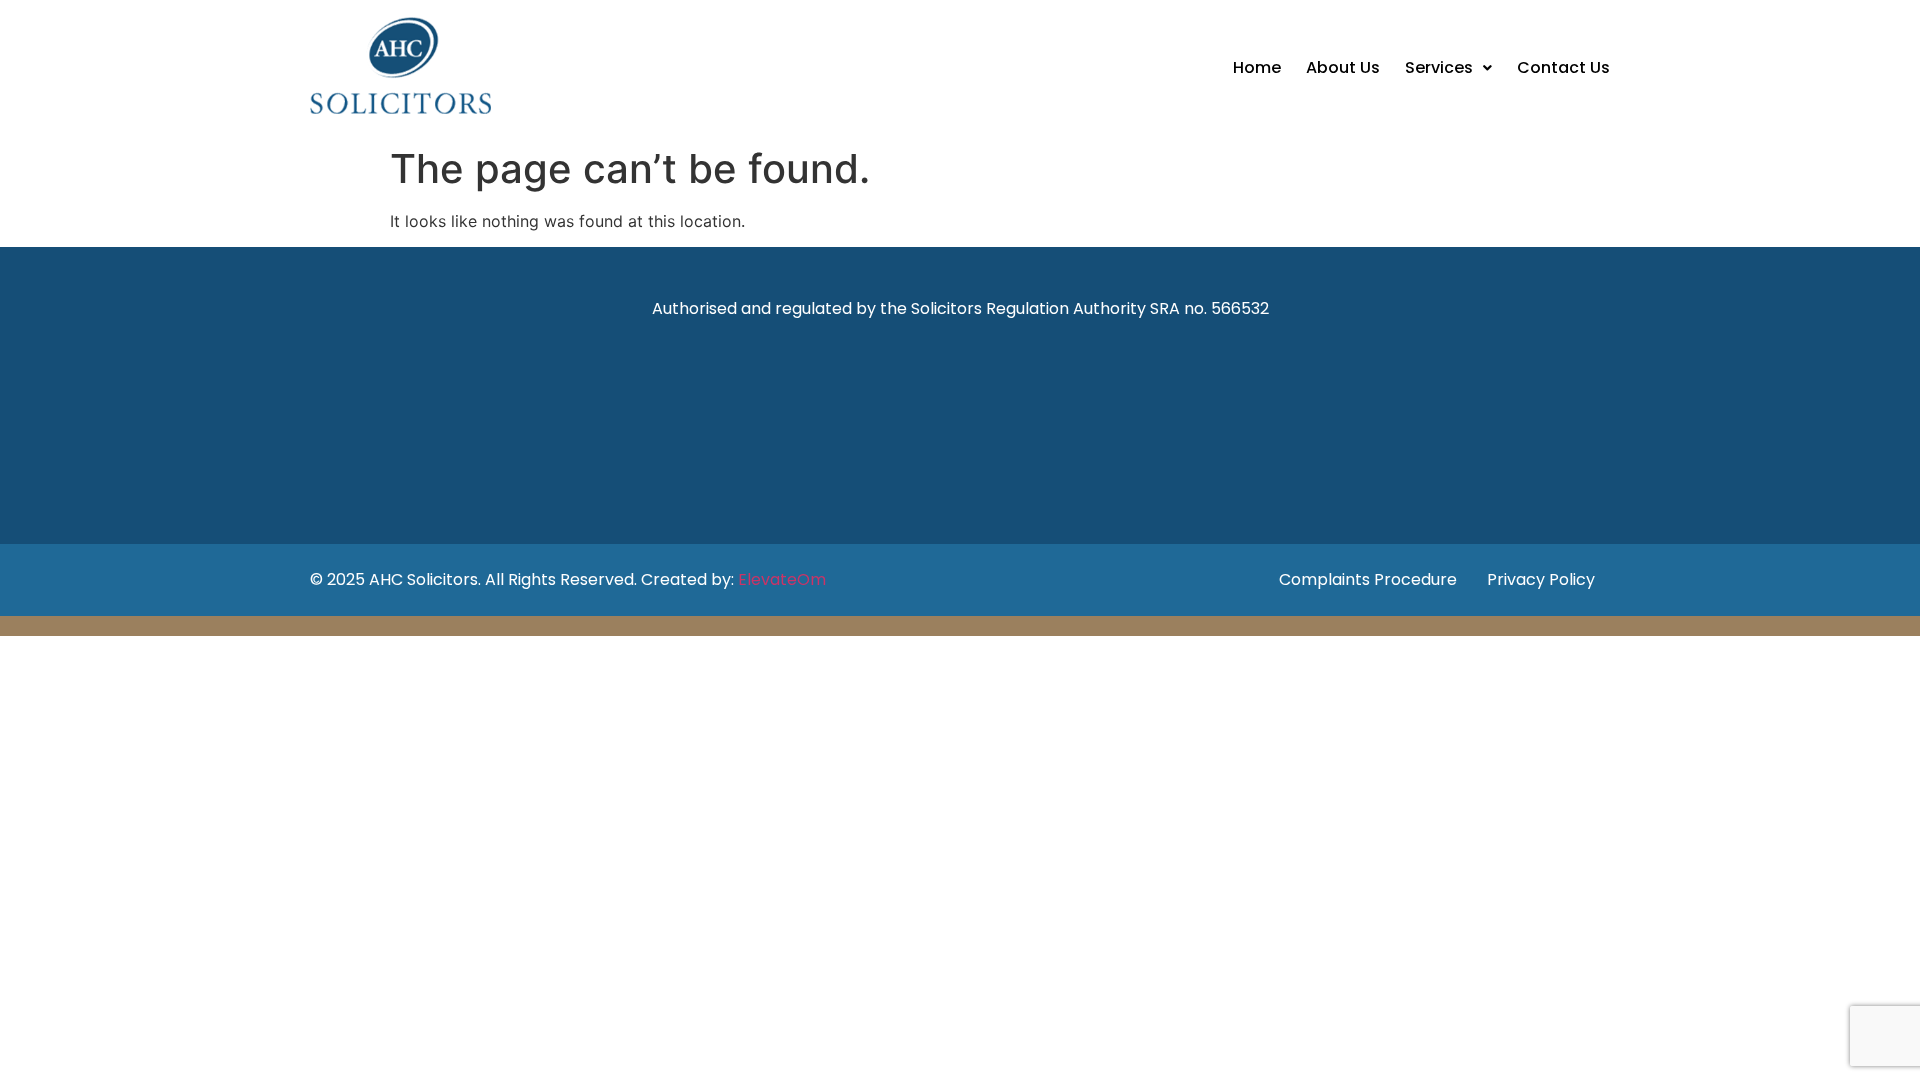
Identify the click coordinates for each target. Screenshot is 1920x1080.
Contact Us (1563, 67)
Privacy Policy (1541, 579)
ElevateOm (782, 579)
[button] (1448, 68)
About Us (1343, 67)
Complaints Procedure (1368, 579)
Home (1257, 67)
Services (1439, 67)
